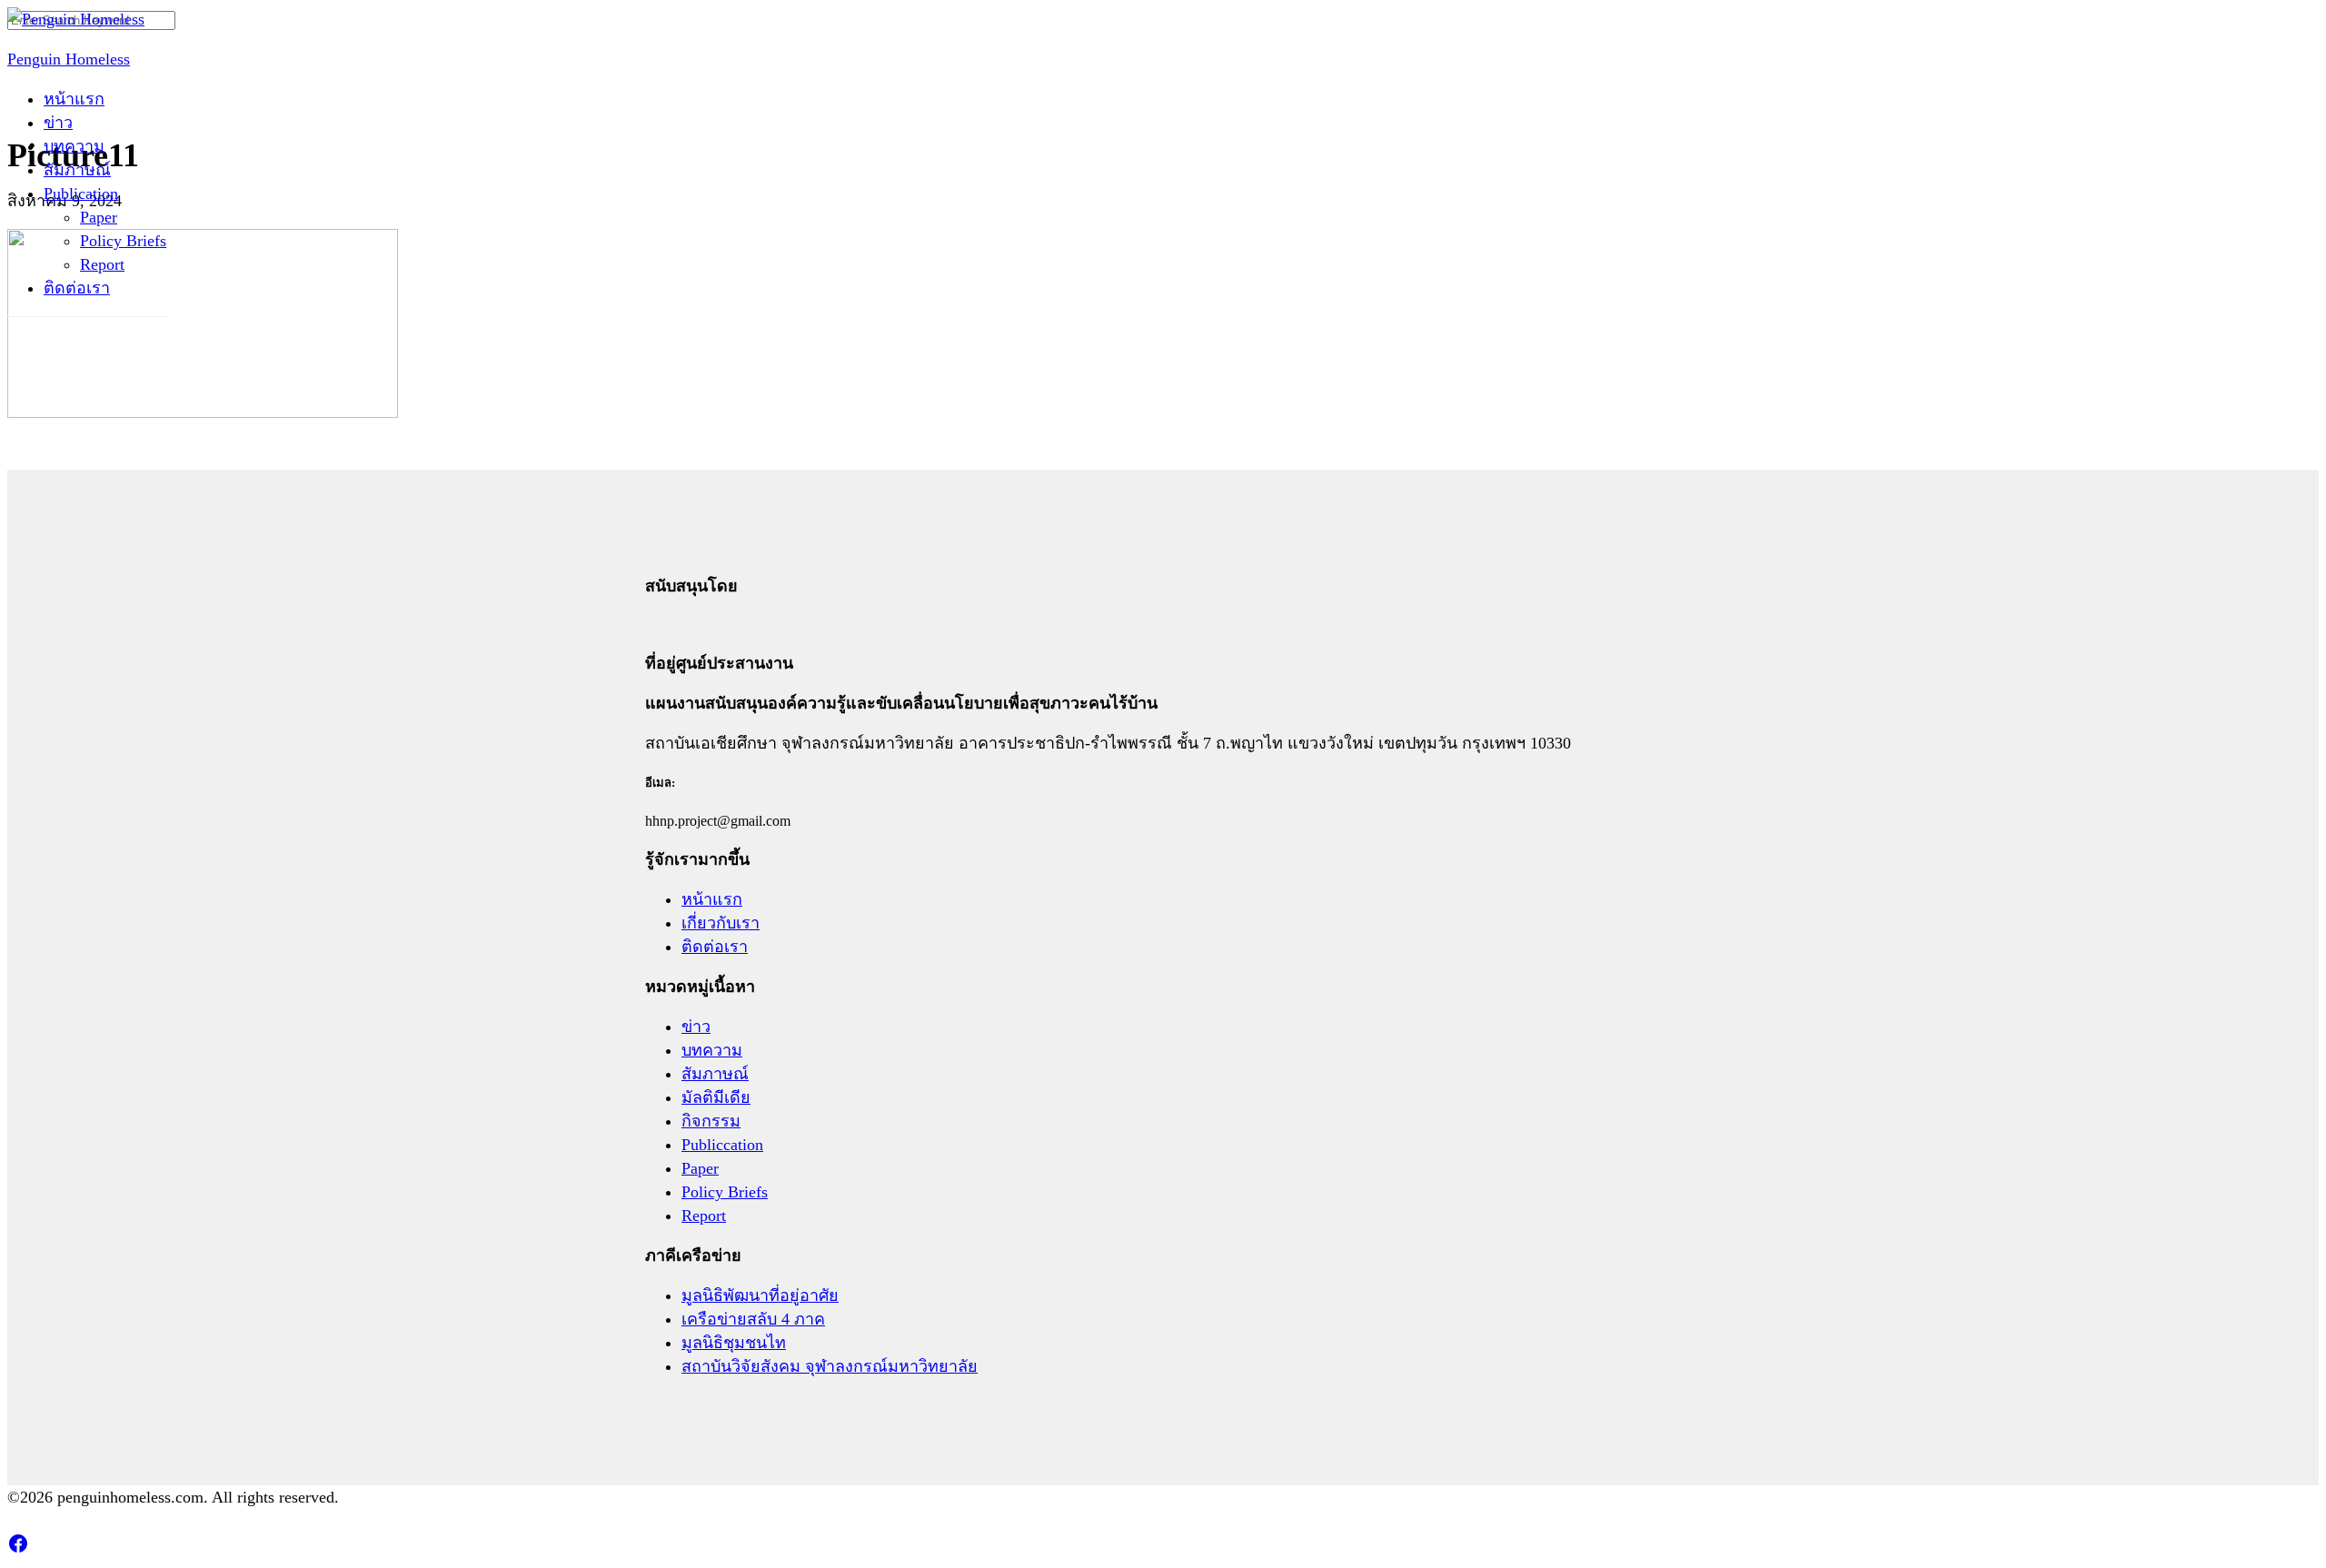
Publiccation (722, 1145)
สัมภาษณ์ (77, 170)
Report (102, 264)
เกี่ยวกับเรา (721, 923)
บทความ (74, 146)
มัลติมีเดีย (716, 1097)
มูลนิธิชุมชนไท (734, 1343)
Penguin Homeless (69, 59)
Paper (99, 217)
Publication (81, 194)
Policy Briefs (123, 241)
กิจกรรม (711, 1121)
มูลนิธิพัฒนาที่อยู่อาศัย (760, 1295)
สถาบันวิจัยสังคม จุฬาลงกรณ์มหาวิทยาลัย (830, 1366)
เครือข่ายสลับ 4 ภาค (753, 1319)
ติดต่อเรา (77, 288)
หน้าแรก (74, 99)
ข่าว (58, 123)
